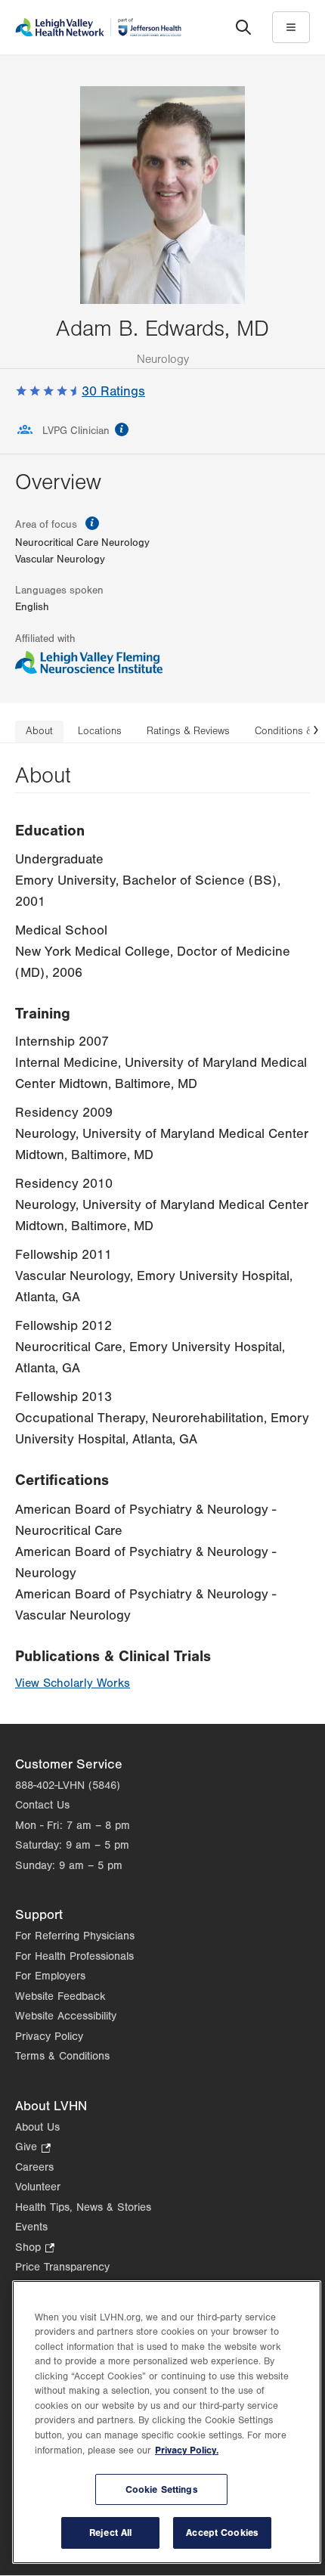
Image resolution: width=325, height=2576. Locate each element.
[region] (167, 2422)
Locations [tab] (100, 731)
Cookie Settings (162, 2489)
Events (31, 2227)
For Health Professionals (74, 1956)
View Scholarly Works (73, 1683)
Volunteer (38, 2187)
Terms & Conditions (62, 2056)
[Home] (98, 27)
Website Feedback (60, 1996)
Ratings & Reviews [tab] (188, 731)
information (122, 429)
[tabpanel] (162, 1234)
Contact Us (42, 1805)
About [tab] (39, 731)
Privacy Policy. (187, 2450)
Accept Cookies (222, 2533)
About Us (37, 2127)
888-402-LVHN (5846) (68, 1786)
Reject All (110, 2533)
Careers (34, 2167)
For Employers (50, 1976)
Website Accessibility (66, 2016)
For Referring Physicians (75, 1936)
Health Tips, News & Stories (83, 2207)
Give (33, 2148)
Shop (35, 2249)
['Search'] (243, 27)
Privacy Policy (49, 2037)
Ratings (113, 391)
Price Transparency (62, 2267)
